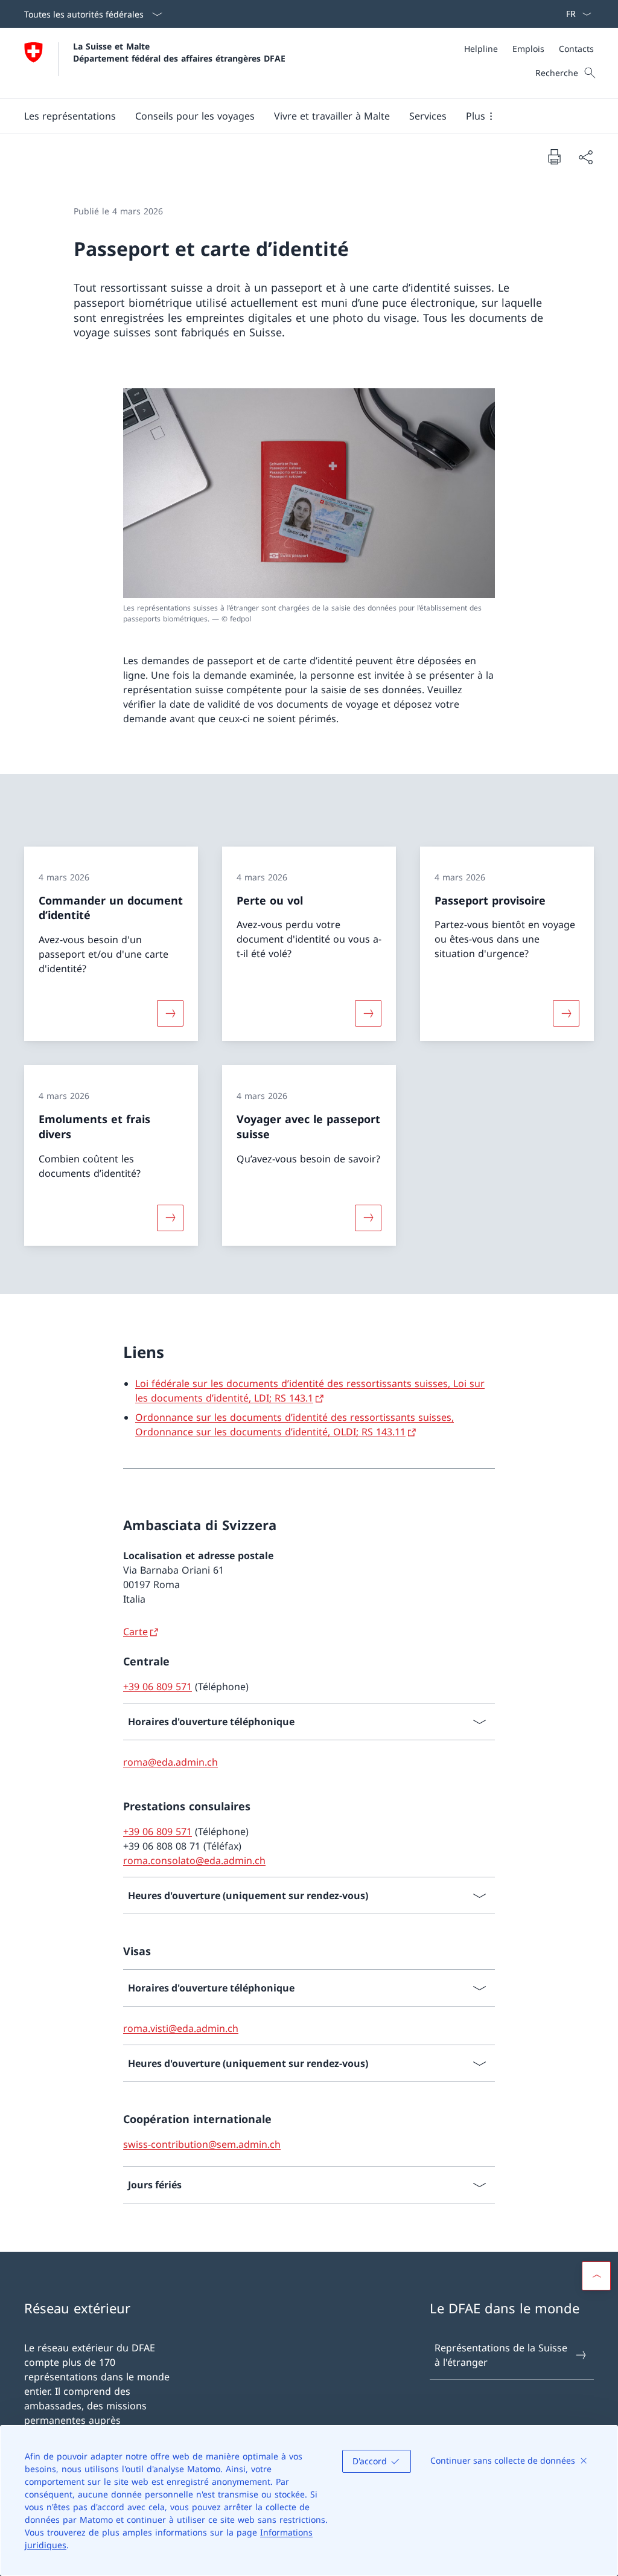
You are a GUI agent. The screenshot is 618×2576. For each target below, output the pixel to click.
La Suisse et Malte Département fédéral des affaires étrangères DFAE (179, 52)
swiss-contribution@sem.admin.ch (202, 2144)
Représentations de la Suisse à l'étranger (501, 2355)
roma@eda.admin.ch (170, 1762)
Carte (135, 1632)
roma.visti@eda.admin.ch (181, 2028)
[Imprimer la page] (554, 156)
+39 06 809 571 (158, 1687)
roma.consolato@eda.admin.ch (194, 1860)
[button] (70, 116)
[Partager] (585, 157)
